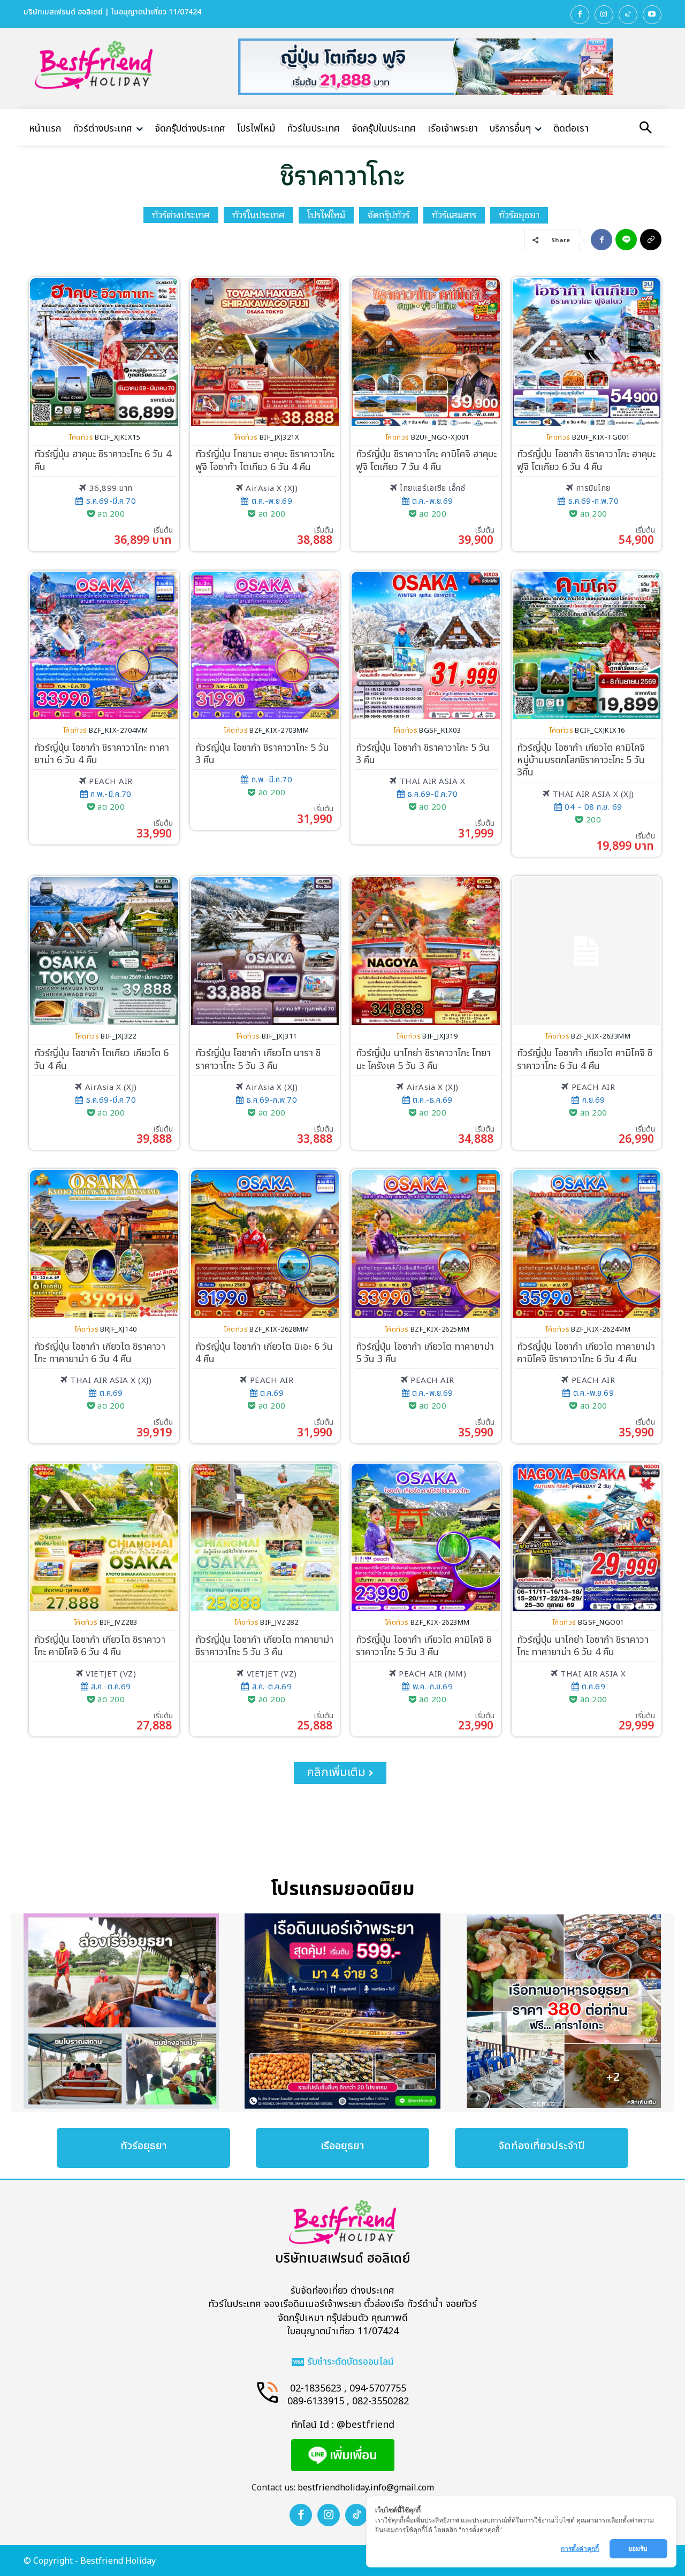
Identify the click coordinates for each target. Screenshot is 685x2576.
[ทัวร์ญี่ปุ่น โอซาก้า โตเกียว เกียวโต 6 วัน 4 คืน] (104, 951)
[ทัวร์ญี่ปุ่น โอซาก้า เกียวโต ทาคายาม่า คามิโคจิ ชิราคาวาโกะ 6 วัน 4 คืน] (587, 1244)
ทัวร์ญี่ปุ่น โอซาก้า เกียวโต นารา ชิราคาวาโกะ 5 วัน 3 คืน (258, 1059)
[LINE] (626, 240)
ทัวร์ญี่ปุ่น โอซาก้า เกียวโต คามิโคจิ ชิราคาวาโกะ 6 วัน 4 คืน (585, 1059)
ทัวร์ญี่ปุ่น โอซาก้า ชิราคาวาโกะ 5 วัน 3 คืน (262, 754)
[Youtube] (652, 15)
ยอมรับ (639, 2548)
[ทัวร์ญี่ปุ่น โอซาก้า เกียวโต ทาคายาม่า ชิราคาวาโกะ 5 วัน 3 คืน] (265, 1538)
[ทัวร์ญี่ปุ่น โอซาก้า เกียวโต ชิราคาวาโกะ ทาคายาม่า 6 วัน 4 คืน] (104, 1244)
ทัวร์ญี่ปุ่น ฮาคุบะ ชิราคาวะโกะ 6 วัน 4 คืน (103, 460)
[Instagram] (604, 15)
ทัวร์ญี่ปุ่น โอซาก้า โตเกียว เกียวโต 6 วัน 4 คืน (101, 1059)
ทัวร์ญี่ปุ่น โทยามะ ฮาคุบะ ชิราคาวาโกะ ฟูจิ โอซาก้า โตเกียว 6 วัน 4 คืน (265, 460)
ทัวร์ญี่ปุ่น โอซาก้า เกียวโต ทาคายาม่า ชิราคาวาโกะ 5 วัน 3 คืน (264, 1646)
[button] (645, 129)
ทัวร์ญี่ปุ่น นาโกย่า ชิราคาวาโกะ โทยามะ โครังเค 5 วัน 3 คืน (423, 1059)
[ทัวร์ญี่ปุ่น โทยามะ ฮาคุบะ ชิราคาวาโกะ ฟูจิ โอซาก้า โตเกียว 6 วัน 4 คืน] (265, 352)
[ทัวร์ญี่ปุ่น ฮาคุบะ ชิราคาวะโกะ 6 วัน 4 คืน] (104, 352)
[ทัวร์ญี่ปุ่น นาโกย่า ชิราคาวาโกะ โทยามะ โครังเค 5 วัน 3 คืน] (426, 951)
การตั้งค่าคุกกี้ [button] (580, 2548)
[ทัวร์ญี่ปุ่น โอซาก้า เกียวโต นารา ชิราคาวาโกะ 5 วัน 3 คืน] (265, 951)
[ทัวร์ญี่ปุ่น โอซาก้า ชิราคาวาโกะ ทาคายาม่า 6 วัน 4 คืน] (104, 646)
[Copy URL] (651, 240)
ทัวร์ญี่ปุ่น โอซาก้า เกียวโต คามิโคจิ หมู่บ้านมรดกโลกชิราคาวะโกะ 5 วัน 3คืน (581, 760)
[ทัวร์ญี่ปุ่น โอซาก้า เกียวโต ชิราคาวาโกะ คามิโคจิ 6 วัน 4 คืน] (104, 1538)
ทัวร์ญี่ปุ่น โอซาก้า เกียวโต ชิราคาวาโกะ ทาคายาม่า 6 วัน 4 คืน (100, 1353)
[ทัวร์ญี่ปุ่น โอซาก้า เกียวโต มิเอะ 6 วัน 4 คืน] (265, 1244)
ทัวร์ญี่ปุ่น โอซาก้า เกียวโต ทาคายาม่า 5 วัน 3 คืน (425, 1353)
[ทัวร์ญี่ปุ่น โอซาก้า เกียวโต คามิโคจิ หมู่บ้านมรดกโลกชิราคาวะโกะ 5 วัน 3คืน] (587, 646)
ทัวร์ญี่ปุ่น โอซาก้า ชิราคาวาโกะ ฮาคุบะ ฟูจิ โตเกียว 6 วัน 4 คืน (586, 460)
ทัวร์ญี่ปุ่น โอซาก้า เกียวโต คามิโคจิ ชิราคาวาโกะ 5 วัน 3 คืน (424, 1646)
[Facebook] (580, 15)
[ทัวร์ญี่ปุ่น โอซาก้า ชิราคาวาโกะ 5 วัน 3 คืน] (265, 646)
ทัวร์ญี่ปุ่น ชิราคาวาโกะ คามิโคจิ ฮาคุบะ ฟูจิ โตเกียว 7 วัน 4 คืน (426, 460)
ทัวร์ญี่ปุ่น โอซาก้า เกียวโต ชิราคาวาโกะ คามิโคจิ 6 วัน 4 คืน (100, 1646)
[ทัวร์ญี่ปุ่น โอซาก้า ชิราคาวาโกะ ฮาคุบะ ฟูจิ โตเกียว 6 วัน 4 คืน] (587, 352)
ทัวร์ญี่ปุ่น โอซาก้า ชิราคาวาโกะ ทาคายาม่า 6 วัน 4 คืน (102, 754)
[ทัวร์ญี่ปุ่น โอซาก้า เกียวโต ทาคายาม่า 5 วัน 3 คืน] (426, 1244)
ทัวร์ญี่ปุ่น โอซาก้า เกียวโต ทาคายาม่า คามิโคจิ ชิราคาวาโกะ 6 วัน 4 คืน (586, 1353)
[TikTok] (628, 15)
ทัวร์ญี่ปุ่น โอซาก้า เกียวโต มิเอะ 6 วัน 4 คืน (264, 1353)
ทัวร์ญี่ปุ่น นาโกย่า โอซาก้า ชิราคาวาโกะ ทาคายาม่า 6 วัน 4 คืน (583, 1646)
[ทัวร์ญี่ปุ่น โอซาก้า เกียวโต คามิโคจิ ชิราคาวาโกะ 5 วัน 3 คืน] (426, 1538)
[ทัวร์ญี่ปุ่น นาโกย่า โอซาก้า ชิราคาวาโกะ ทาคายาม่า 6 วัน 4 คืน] (587, 1538)
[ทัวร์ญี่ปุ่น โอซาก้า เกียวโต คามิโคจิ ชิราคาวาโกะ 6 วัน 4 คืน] (587, 951)
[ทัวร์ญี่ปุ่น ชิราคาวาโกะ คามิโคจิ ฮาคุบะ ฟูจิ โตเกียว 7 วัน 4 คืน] (426, 352)
